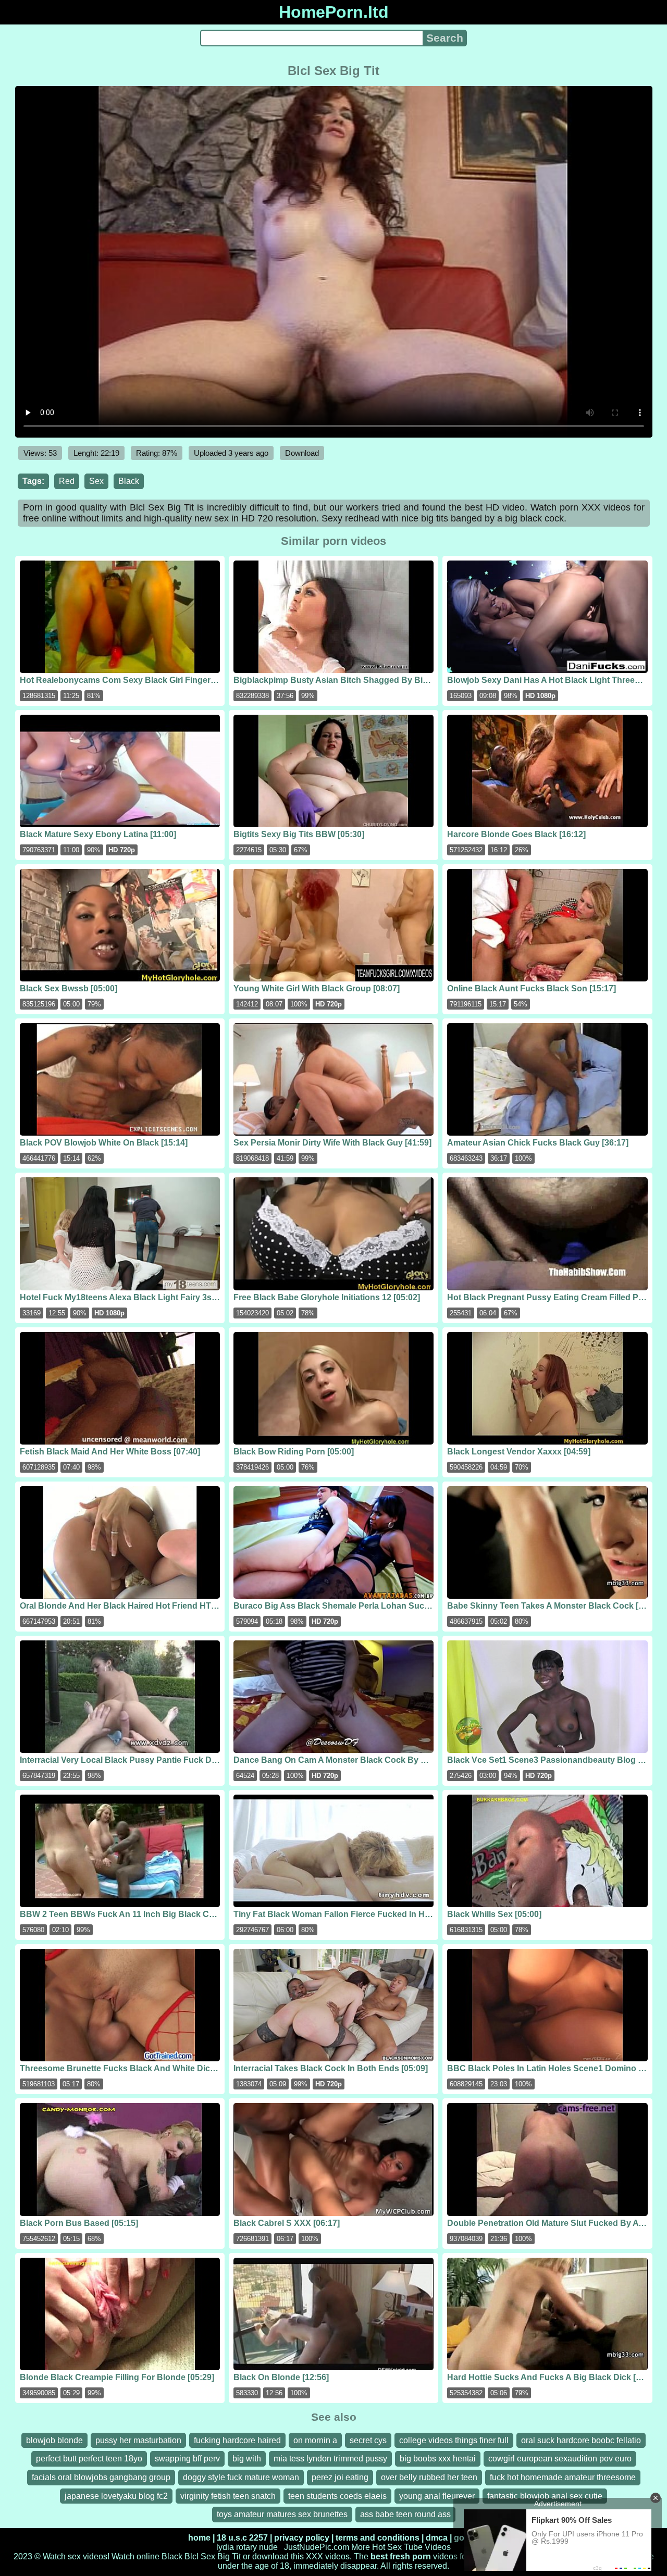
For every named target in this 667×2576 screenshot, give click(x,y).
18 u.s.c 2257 (242, 2538)
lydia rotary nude (247, 2547)
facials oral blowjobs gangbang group (101, 2477)
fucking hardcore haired (237, 2440)
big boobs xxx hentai (438, 2459)
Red (67, 481)
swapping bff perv (187, 2459)
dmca (437, 2538)
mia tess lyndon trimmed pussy (330, 2459)
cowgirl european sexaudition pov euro (560, 2459)
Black (129, 481)
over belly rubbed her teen (429, 2477)
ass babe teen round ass (405, 2514)
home (199, 2538)
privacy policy (302, 2538)
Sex (96, 481)
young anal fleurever (437, 2496)
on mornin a (315, 2440)
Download (302, 453)
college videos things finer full (454, 2440)
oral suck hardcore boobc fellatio (581, 2440)
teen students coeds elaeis (337, 2496)
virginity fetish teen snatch (228, 2496)
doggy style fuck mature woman (241, 2477)
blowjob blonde (54, 2440)
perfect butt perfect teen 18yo (89, 2459)
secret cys (368, 2440)
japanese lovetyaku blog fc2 (116, 2496)
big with (247, 2459)
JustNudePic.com (317, 2547)
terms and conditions (378, 2538)
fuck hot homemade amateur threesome (563, 2477)
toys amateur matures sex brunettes (282, 2514)
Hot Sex (387, 2547)
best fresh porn (401, 2556)
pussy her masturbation (138, 2440)
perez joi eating (340, 2477)
